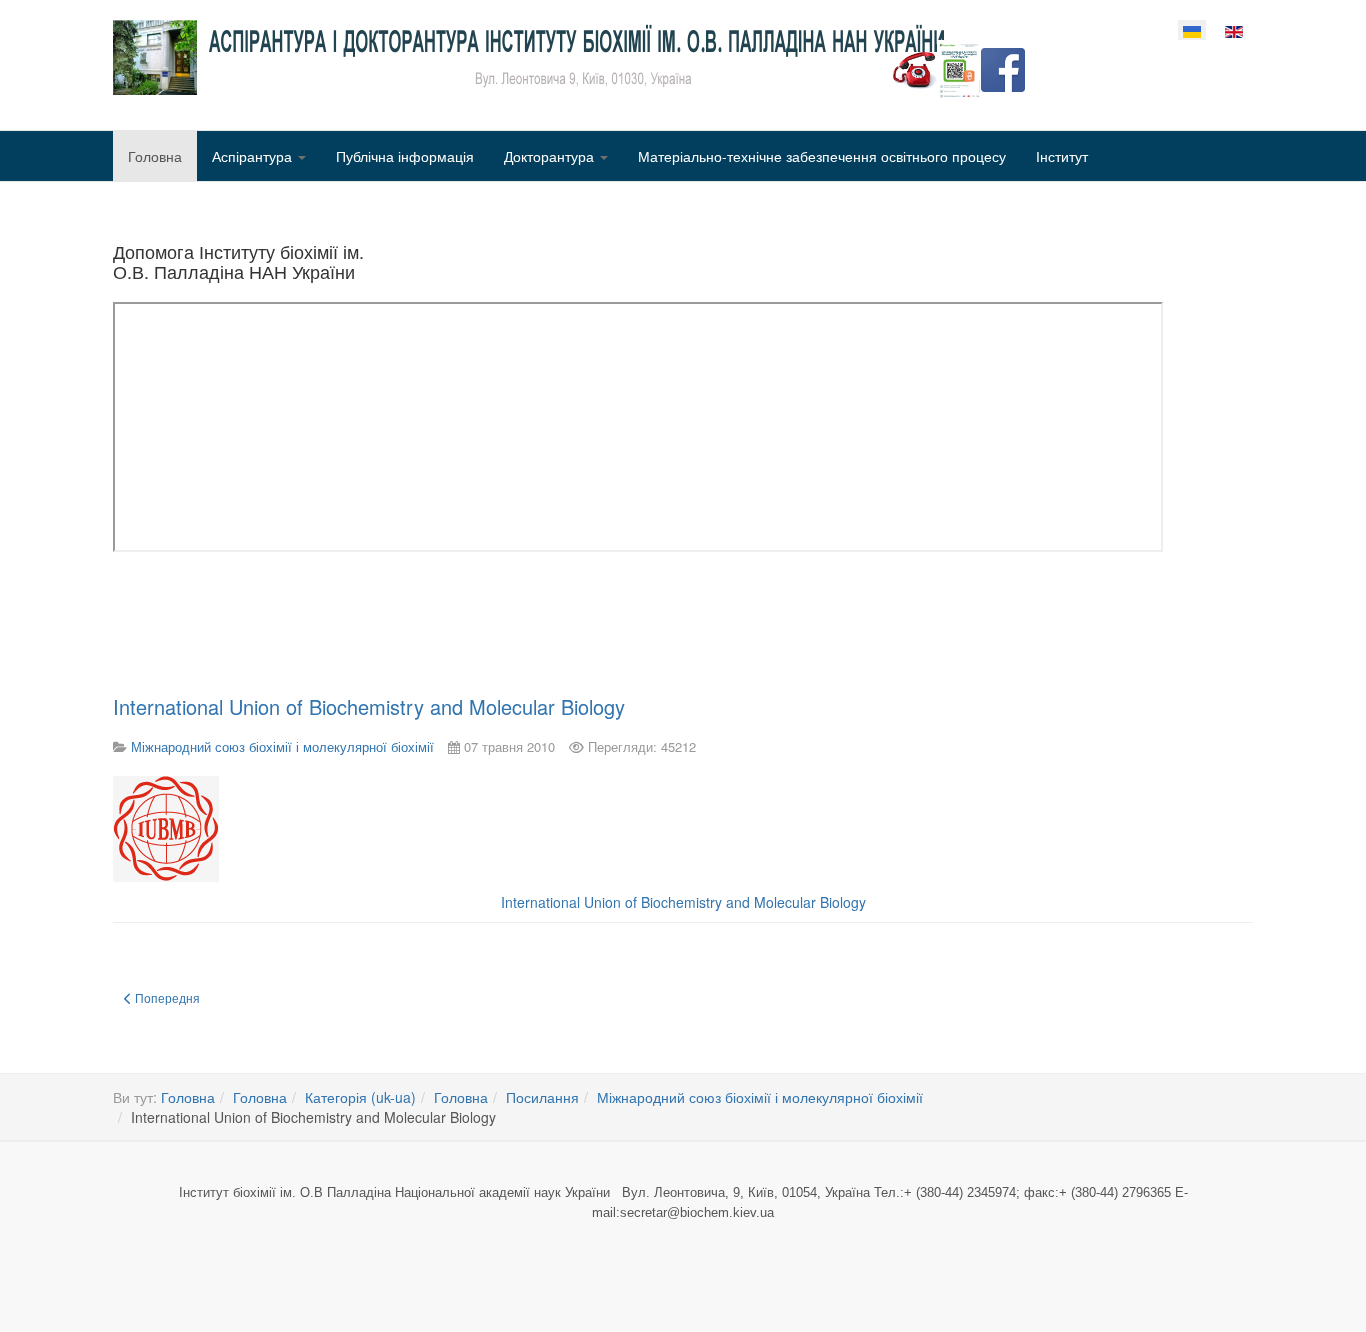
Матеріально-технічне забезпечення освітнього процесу (822, 156)
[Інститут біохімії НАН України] (528, 57)
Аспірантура (254, 156)
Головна (155, 156)
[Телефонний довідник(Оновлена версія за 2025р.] (915, 68)
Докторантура (551, 156)
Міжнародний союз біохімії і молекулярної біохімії (760, 1097)
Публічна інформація (405, 156)
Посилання (542, 1097)
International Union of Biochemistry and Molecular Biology (369, 706)
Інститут (1062, 156)
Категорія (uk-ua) (360, 1097)
